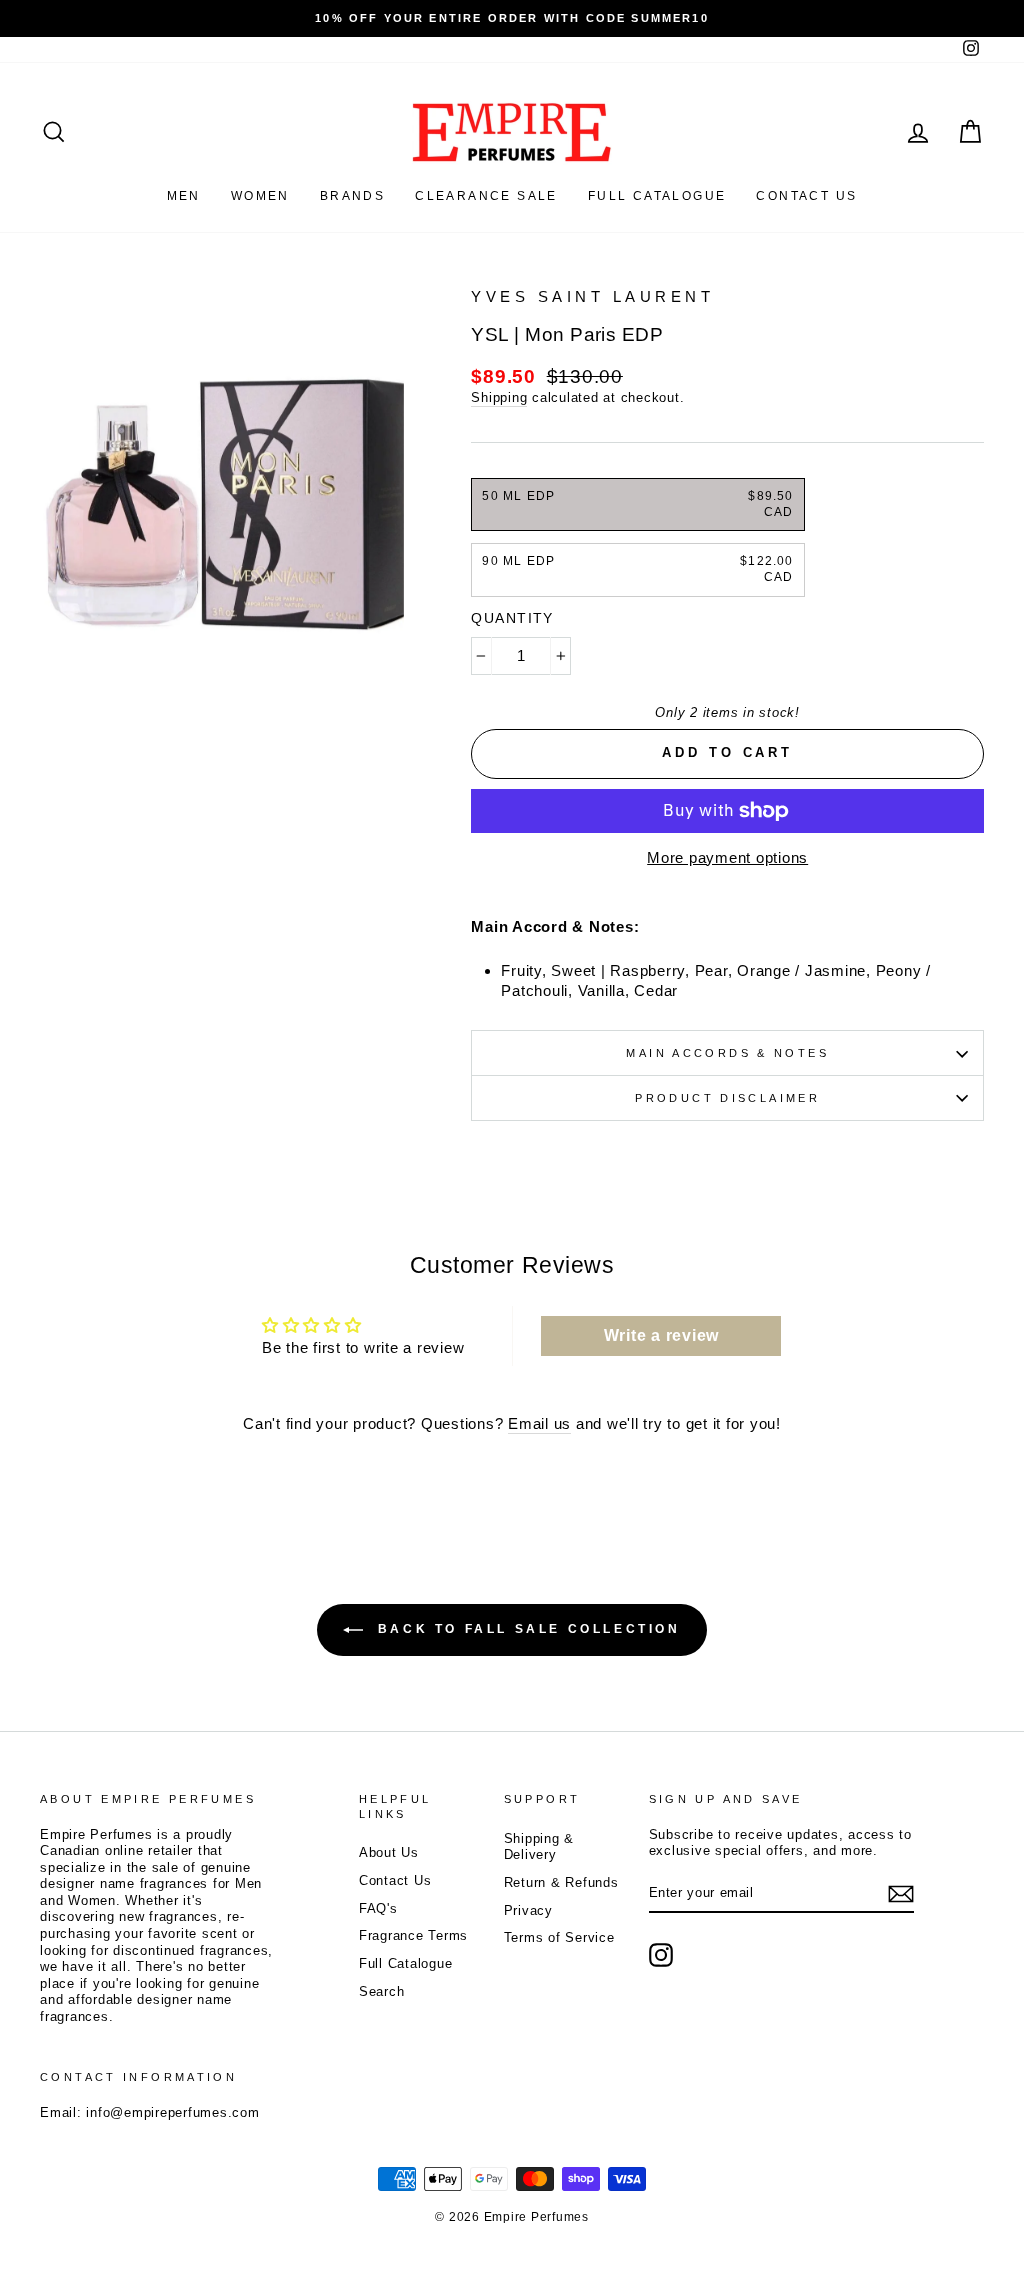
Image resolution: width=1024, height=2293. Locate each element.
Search (382, 1991)
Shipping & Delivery (539, 1847)
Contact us (806, 196)
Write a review (662, 1335)
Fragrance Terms (413, 1935)
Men (184, 196)
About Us (389, 1852)
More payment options (727, 857)
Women (260, 196)
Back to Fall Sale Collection (525, 1629)
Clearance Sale (486, 196)
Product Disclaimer (727, 1098)
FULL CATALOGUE (657, 196)
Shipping (499, 397)
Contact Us (395, 1880)
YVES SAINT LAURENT (592, 296)
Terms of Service (559, 1937)
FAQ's (378, 1908)
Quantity (512, 618)
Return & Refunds (561, 1882)
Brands (352, 196)
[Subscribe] (901, 1894)
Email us (539, 1423)
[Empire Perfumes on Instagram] (661, 1955)
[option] (512, 18)
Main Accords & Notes (727, 1053)
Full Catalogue (406, 1963)
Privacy (528, 1910)
